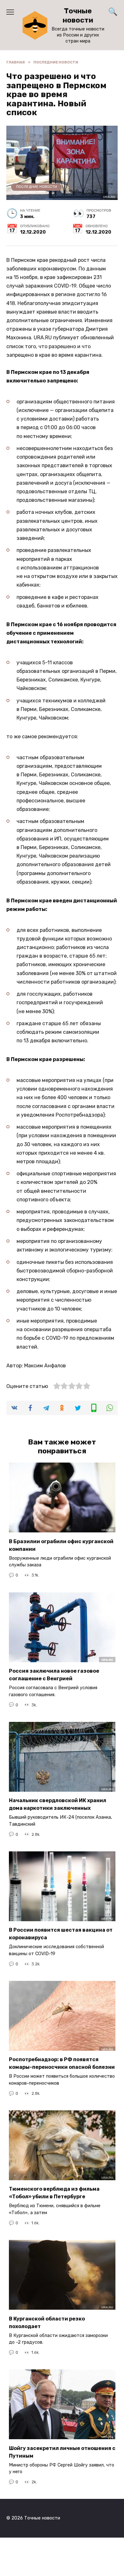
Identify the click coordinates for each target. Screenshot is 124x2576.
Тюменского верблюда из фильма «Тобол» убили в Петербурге (54, 2193)
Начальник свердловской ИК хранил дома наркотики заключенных (58, 1804)
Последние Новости (37, 187)
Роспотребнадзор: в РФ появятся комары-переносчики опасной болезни (62, 2063)
